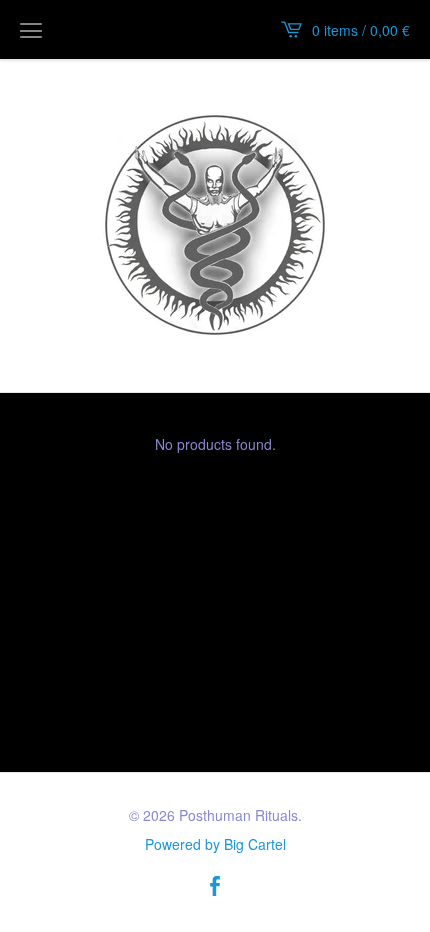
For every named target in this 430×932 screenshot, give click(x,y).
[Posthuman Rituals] (215, 225)
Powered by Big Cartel (215, 844)
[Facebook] (215, 887)
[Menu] (31, 30)
